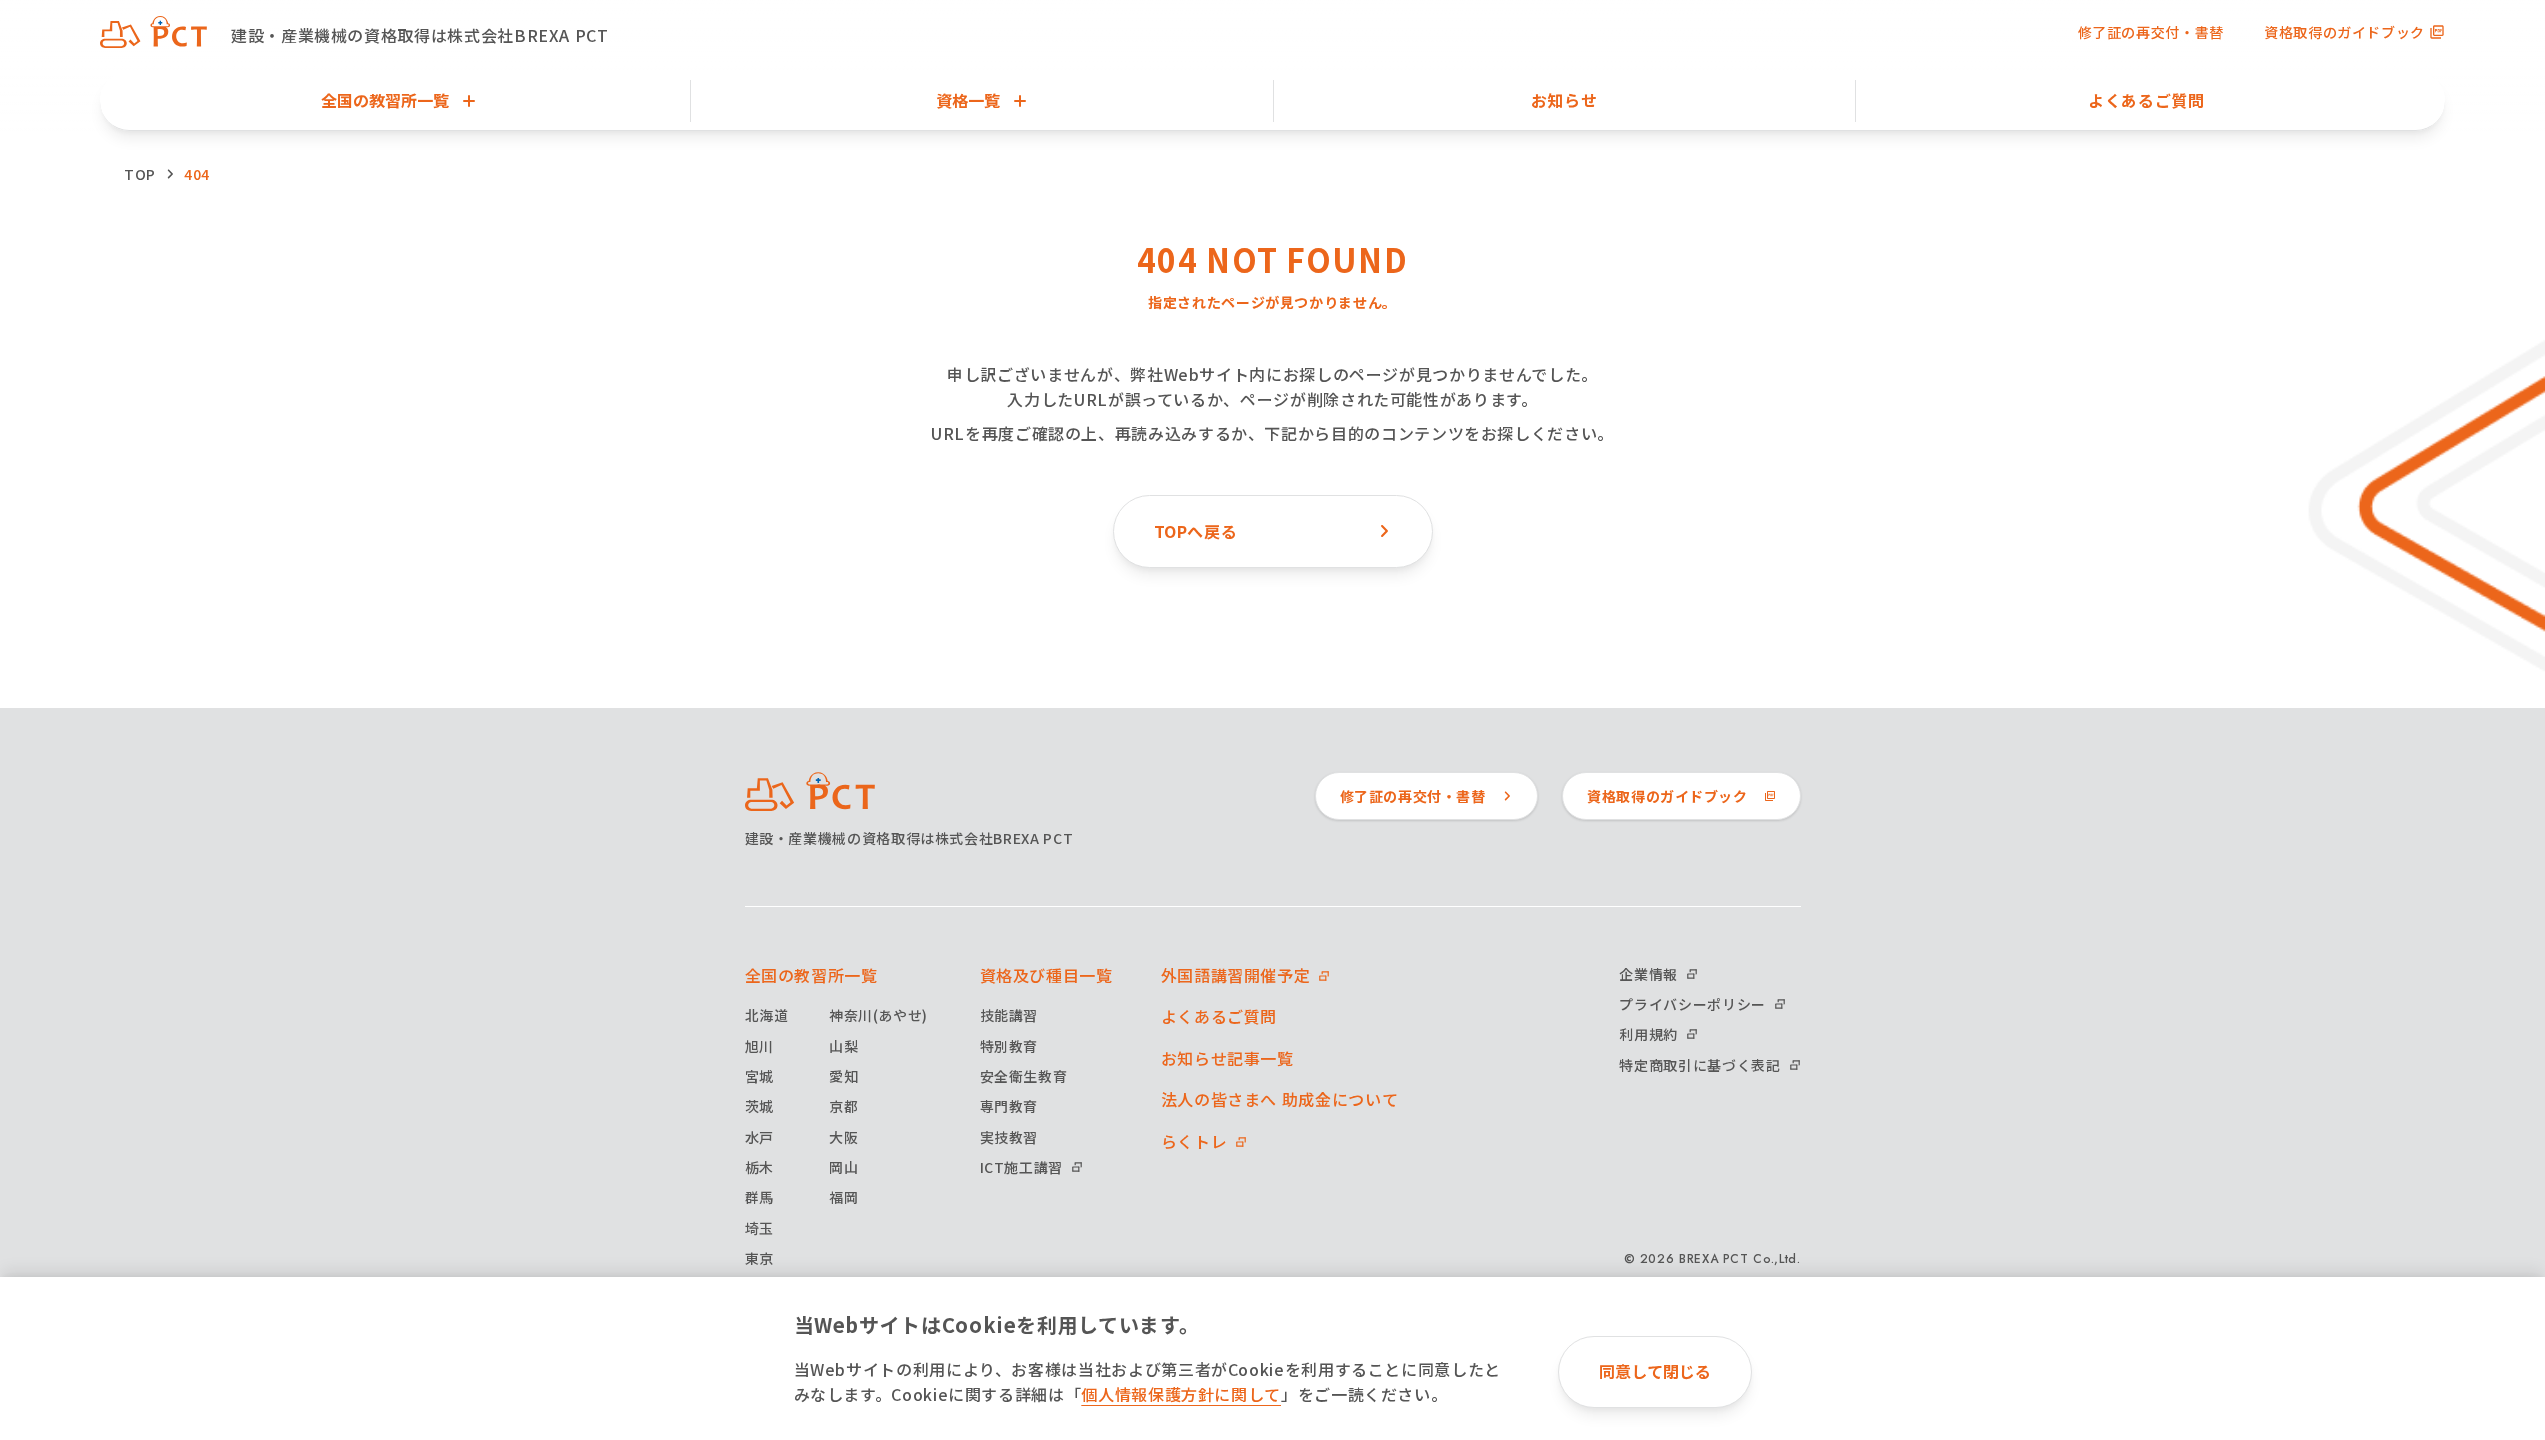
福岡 (843, 1197)
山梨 (843, 1046)
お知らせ (1564, 100)
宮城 (759, 1076)
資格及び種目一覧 (1046, 975)
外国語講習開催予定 (1236, 975)
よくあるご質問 (2146, 100)
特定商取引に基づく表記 (1699, 1065)
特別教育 (1009, 1046)
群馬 (759, 1197)
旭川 (759, 1046)
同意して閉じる (1655, 1371)
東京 (759, 1258)
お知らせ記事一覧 (1227, 1058)
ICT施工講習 (1021, 1167)
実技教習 (1009, 1137)
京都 (843, 1106)
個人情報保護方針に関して (1181, 1394)
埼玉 (759, 1228)
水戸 (759, 1137)
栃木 (759, 1167)
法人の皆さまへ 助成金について (1280, 1099)
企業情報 (1648, 974)
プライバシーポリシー (1692, 1004)
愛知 (843, 1076)
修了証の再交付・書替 (2151, 32)
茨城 (759, 1106)
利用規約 (1648, 1034)
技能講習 (1009, 1015)
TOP (140, 174)
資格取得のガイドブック (2344, 32)
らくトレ (1194, 1141)
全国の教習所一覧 (811, 975)
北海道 (767, 1015)
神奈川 (878, 1015)
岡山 (843, 1167)
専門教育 (1009, 1106)
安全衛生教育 (1024, 1076)
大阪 (843, 1137)
